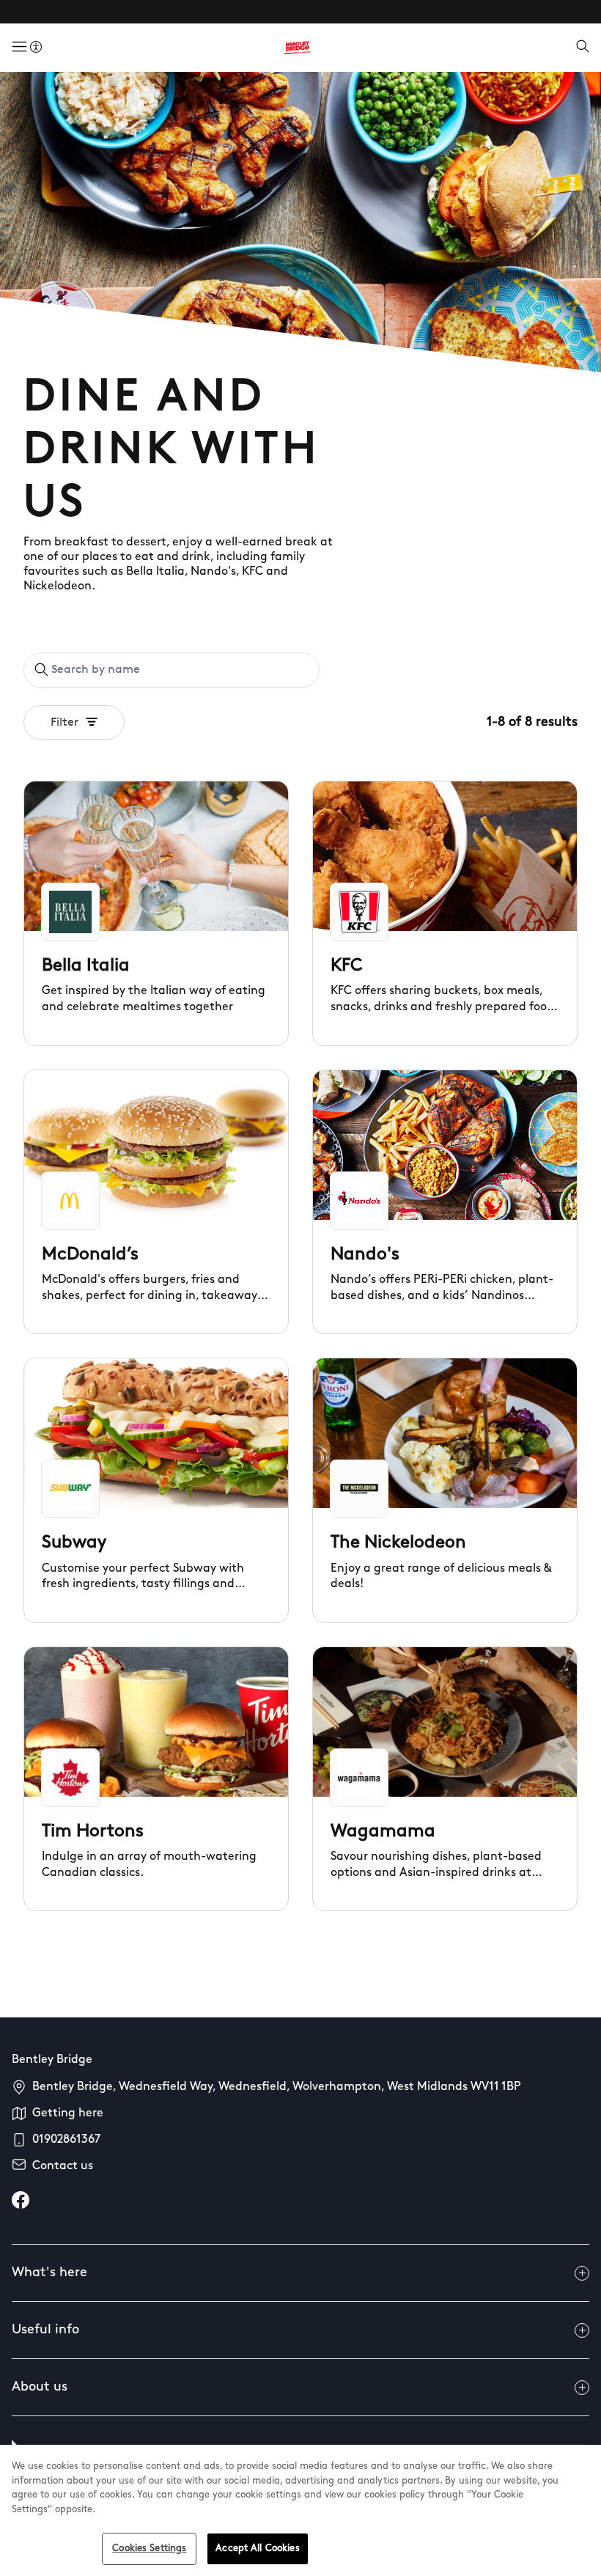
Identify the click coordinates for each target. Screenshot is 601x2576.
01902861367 (66, 2140)
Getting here (68, 2113)
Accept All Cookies (257, 2549)
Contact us (63, 2166)
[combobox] (172, 670)
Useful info (45, 2330)
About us (40, 2388)
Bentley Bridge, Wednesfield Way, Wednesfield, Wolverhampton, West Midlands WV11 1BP (277, 2087)
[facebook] (21, 2200)
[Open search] (583, 48)
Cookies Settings (149, 2549)
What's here (49, 2273)
